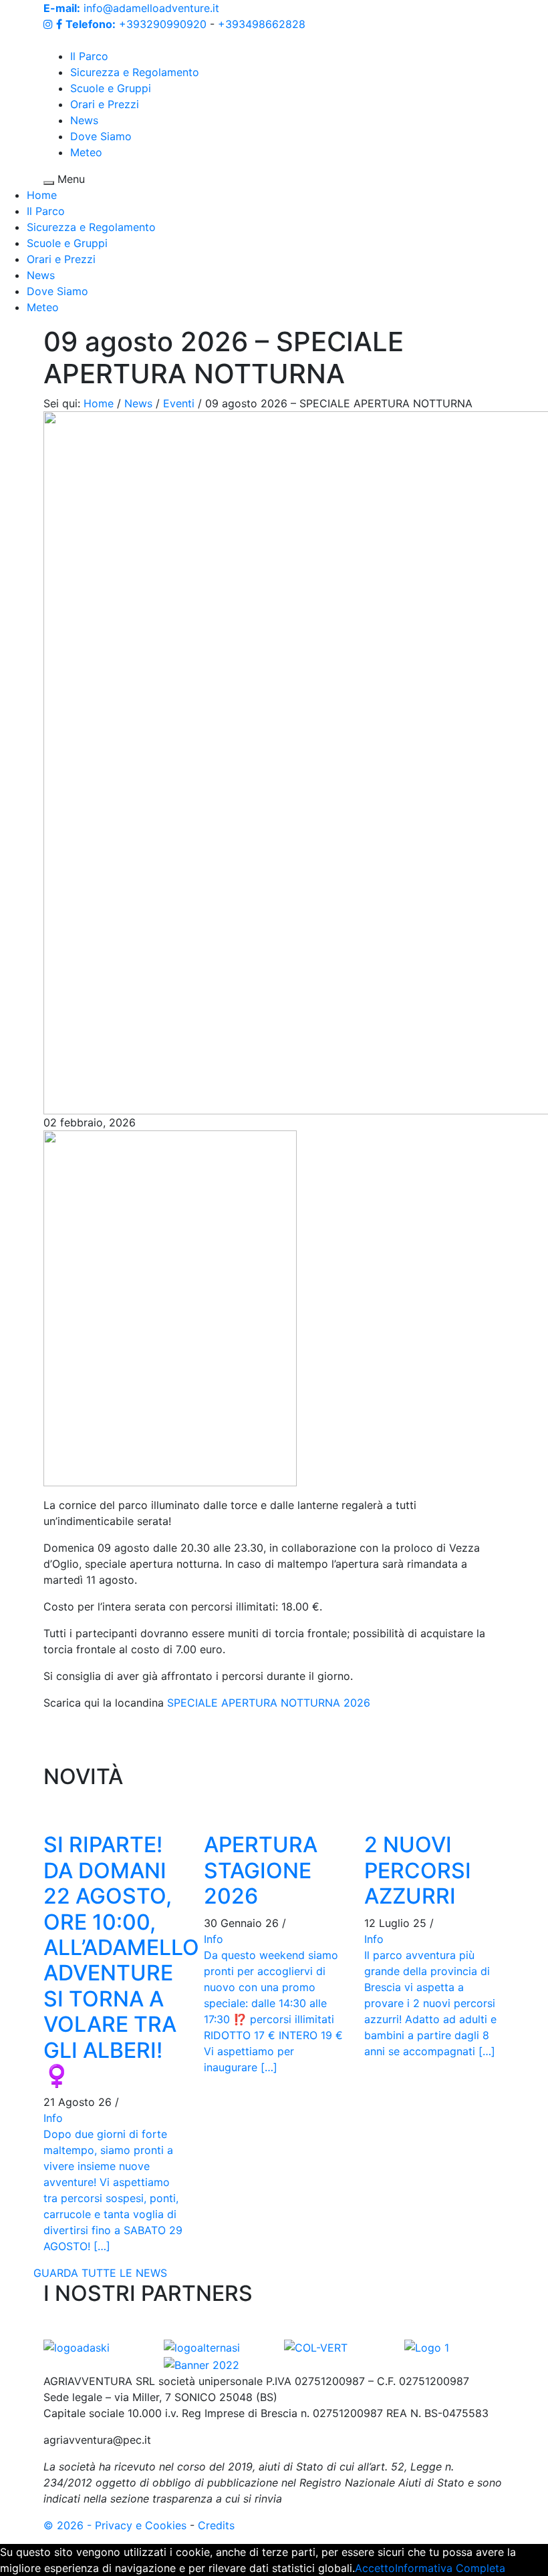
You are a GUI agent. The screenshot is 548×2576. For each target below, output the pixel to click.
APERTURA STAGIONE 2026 (261, 1870)
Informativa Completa (450, 2568)
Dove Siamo (101, 136)
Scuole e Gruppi (111, 88)
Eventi (179, 403)
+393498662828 (262, 24)
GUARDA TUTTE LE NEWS (100, 2273)
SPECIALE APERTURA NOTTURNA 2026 (269, 1703)
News (84, 120)
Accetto (375, 2568)
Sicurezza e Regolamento (135, 72)
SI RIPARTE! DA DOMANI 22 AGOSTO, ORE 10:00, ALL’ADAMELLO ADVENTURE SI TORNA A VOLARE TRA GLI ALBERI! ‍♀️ (121, 1960)
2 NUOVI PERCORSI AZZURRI (418, 1870)
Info (53, 2118)
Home (42, 195)
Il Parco (89, 56)
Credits (216, 2525)
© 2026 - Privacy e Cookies (115, 2525)
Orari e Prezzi (105, 104)
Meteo (86, 152)
